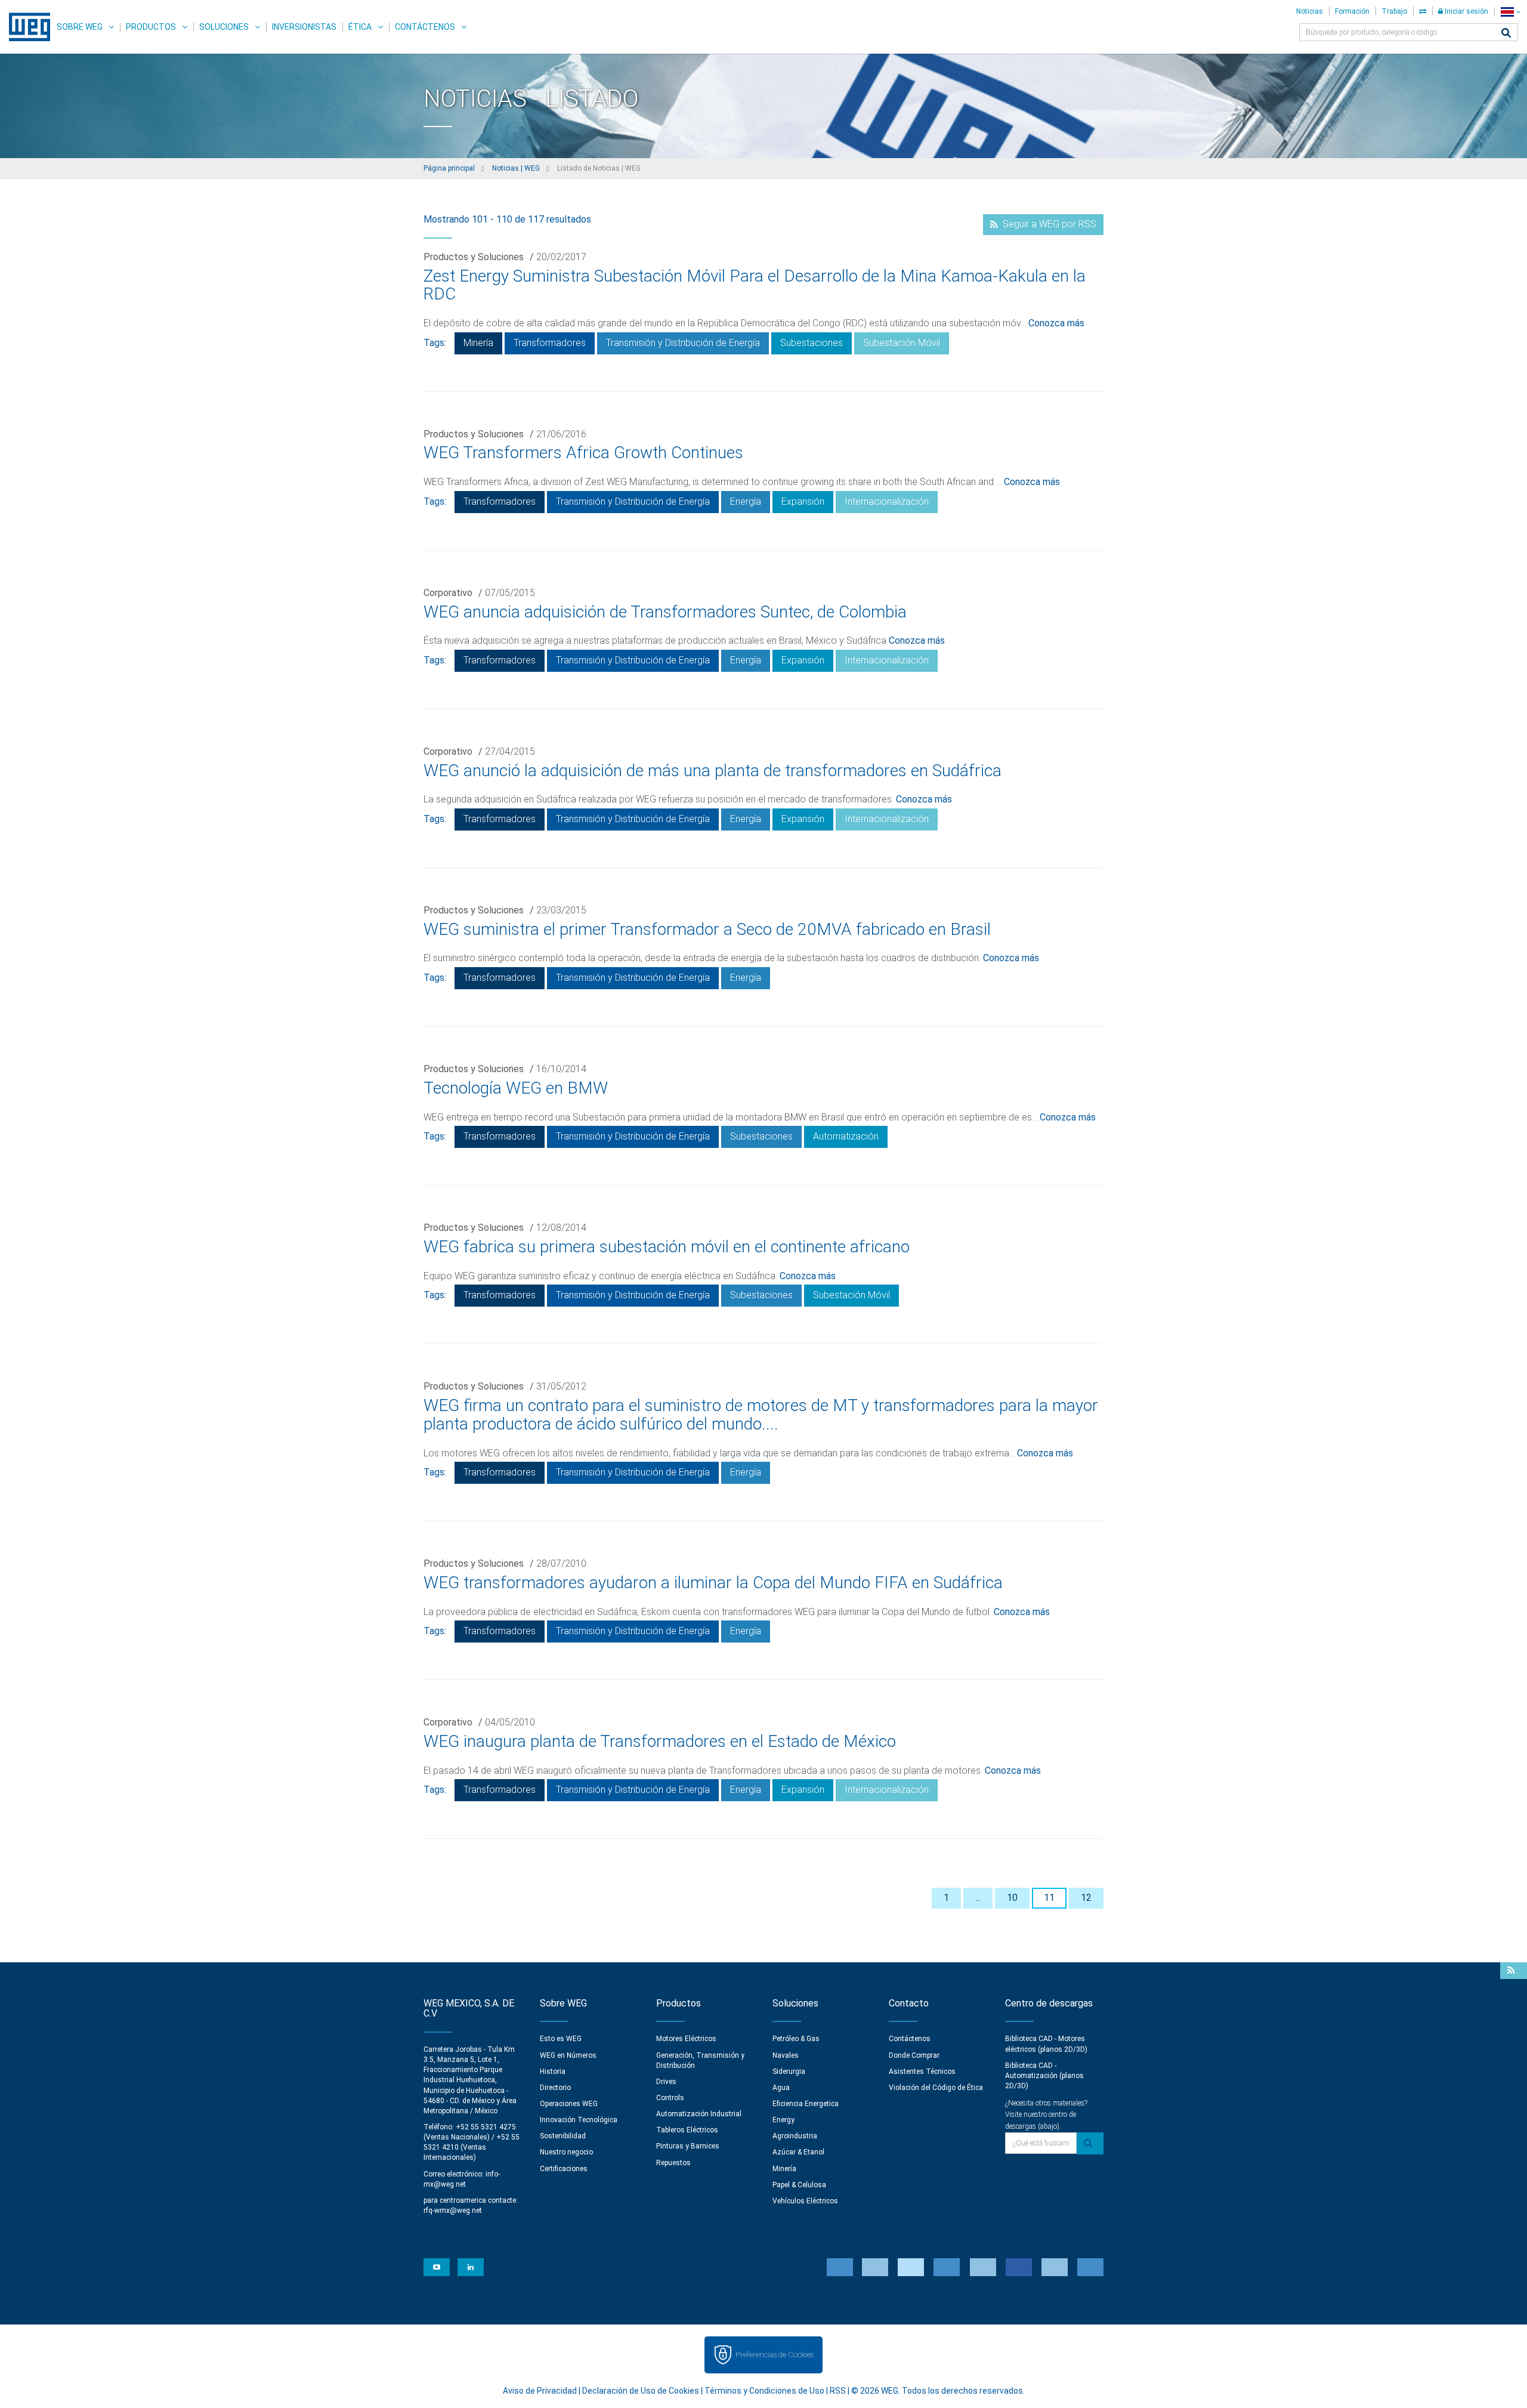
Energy (783, 2120)
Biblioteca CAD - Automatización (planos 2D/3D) (1044, 2076)
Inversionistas (304, 27)
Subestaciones (812, 343)
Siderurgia (789, 2072)
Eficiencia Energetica (806, 2104)
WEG (25, 27)
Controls (670, 2098)
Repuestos (673, 2163)
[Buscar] (1506, 34)
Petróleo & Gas (796, 2039)
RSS (838, 2391)
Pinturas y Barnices (688, 2146)
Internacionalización (887, 501)
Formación (1352, 11)
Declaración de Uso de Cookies (641, 2391)
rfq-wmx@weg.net (453, 2211)
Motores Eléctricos (686, 2039)
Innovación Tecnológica (579, 2120)
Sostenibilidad (563, 2136)
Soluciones (224, 27)
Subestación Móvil (902, 343)
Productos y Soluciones (474, 257)
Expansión (803, 501)
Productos (151, 27)
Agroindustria (795, 2136)
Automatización (846, 1136)
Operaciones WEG (569, 2104)
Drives (666, 2082)
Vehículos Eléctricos (805, 2201)
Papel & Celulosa (799, 2185)
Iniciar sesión (1466, 11)
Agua (781, 2088)
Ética (360, 27)
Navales (786, 2055)
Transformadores (550, 343)
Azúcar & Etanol (798, 2152)
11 (1049, 1898)
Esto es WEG (561, 2039)
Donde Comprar (914, 2055)
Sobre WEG (80, 27)
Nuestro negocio (566, 2152)
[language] (1511, 12)
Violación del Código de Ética (936, 2088)
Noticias (1310, 11)
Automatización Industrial (699, 2114)
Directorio (555, 2088)
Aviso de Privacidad (540, 2391)
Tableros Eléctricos (687, 2130)
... (978, 1898)
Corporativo (448, 593)
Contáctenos (425, 27)
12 (1086, 1898)
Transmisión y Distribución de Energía (683, 343)
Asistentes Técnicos (922, 2072)
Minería (478, 343)
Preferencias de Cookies (775, 2355)
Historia (553, 2072)
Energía (746, 501)
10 (1012, 1898)
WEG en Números (568, 2055)
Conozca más (1056, 323)
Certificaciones (564, 2169)
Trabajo (1394, 11)
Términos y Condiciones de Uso (764, 2391)
